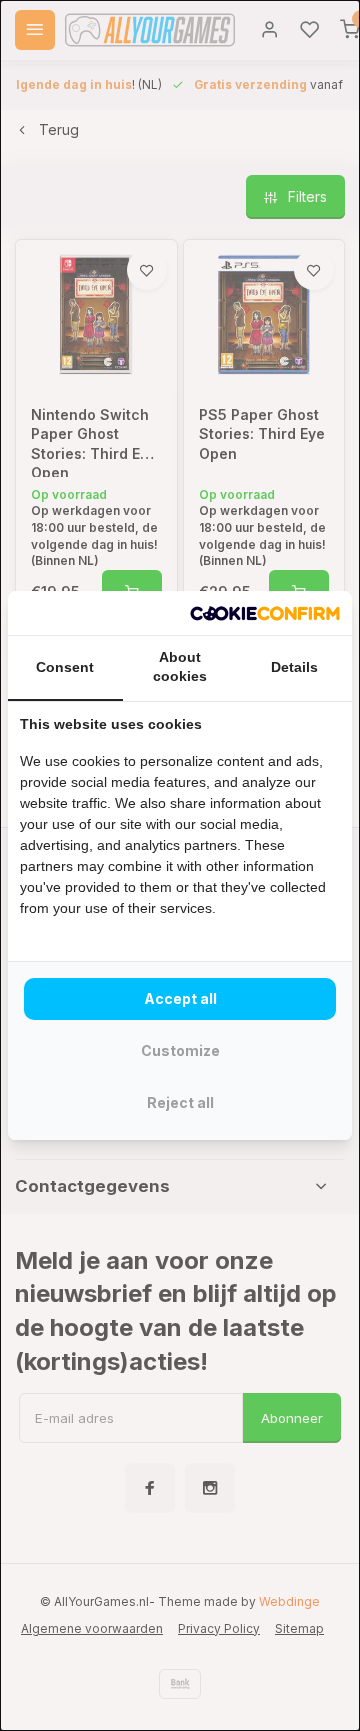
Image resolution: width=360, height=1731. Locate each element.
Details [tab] (294, 667)
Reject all (180, 1102)
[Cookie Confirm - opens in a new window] (265, 613)
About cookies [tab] (180, 667)
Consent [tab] (65, 667)
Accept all (180, 998)
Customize (180, 1050)
